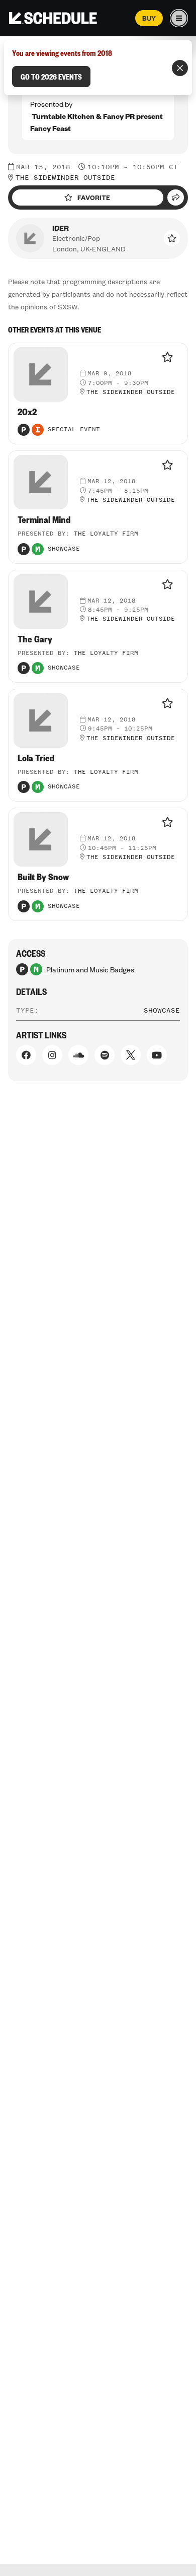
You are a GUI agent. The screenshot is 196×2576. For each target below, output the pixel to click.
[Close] (180, 68)
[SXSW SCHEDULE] (53, 18)
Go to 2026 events (51, 77)
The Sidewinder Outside (65, 178)
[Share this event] (176, 197)
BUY (149, 18)
